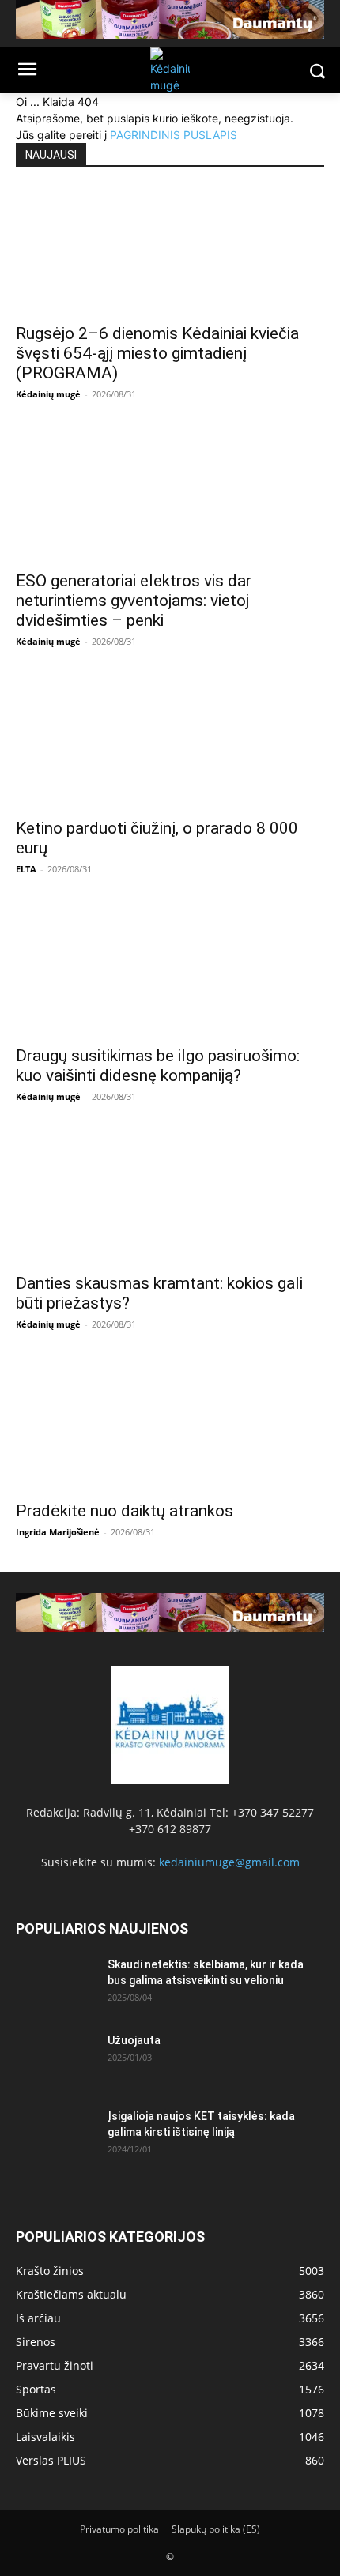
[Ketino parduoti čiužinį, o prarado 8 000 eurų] (170, 745)
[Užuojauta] (55, 2060)
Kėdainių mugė (48, 394)
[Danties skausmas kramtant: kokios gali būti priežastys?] (170, 1200)
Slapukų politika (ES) (216, 2529)
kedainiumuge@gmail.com (229, 1862)
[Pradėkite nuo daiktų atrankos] (170, 1428)
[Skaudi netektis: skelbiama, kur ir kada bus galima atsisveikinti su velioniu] (55, 1984)
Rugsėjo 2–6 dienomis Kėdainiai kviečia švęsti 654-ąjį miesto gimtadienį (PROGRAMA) (157, 353)
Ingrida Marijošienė (58, 1532)
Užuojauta (134, 2040)
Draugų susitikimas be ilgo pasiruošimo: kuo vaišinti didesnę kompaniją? (158, 1066)
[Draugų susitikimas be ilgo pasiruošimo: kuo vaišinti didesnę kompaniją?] (170, 973)
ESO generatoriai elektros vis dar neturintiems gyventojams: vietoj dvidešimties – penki (134, 601)
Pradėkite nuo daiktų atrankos (125, 1511)
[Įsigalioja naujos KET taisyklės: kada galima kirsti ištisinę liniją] (55, 2136)
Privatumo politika (119, 2529)
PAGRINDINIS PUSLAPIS (174, 135)
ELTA (26, 869)
